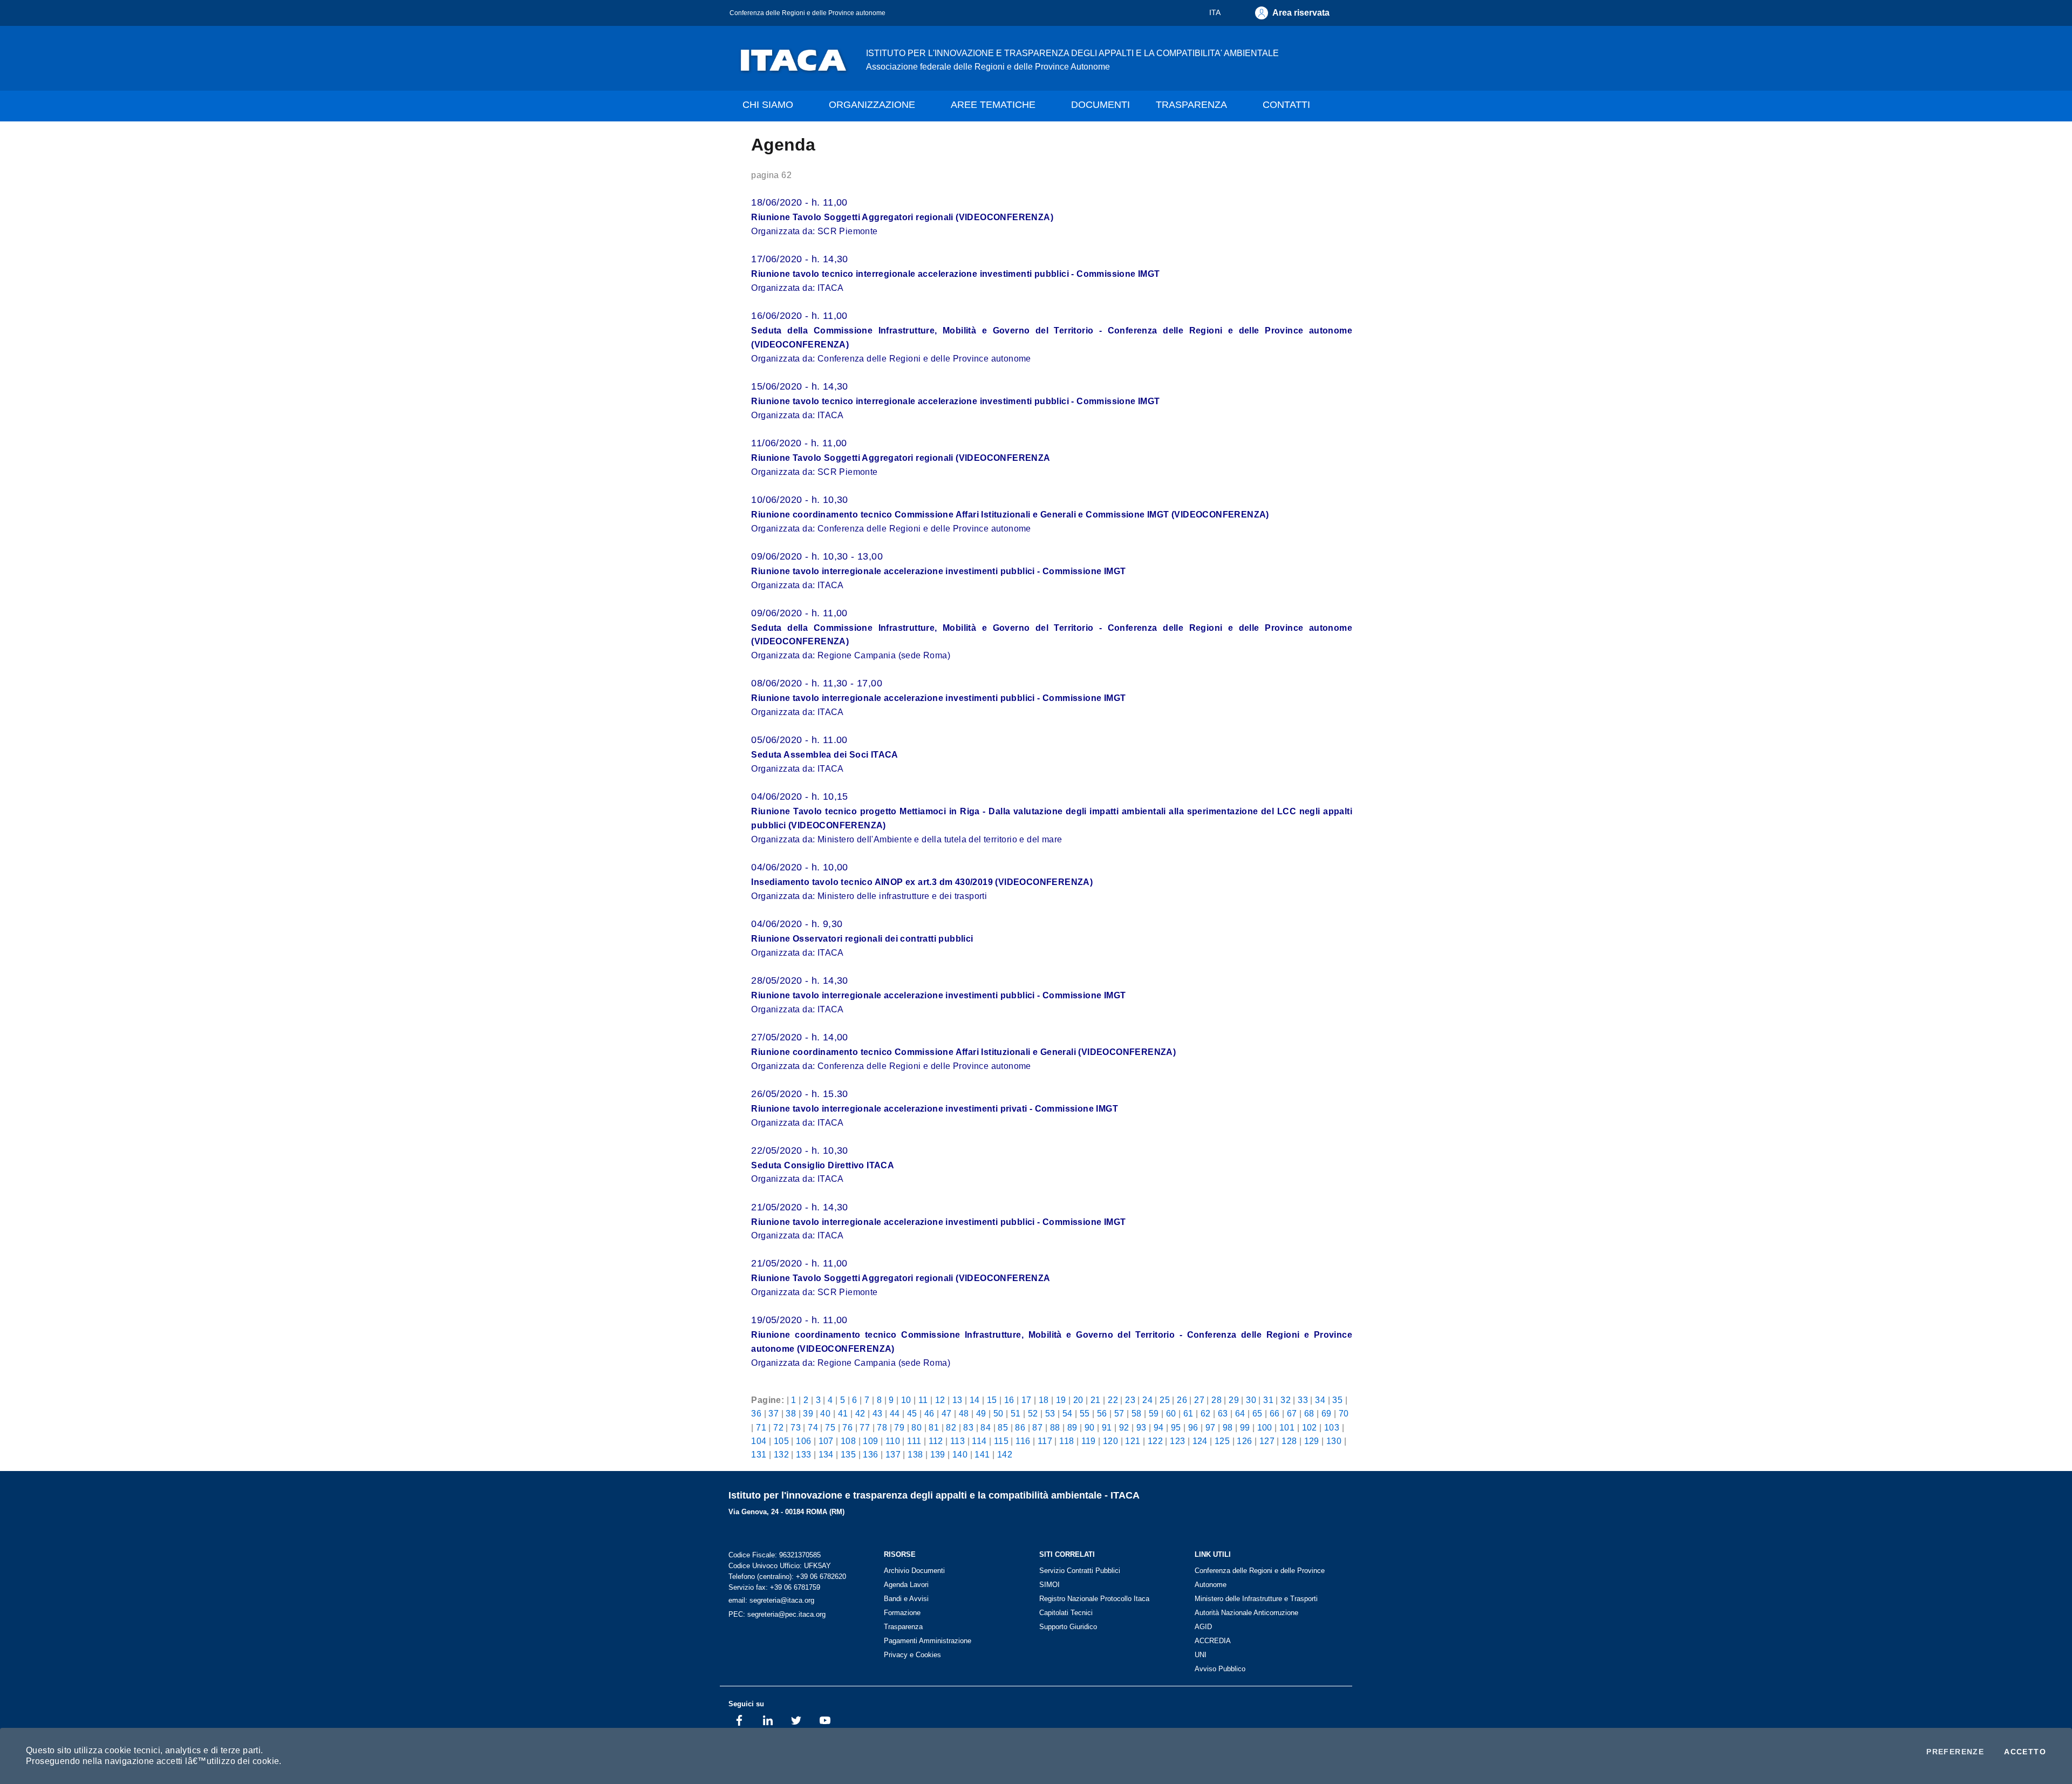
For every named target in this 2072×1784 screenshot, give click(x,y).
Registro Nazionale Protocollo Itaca (1094, 1599)
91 (1107, 1427)
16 (1009, 1400)
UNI (1201, 1655)
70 (1344, 1413)
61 (1188, 1413)
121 (1133, 1441)
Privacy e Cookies (912, 1655)
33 (1303, 1400)
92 (1124, 1427)
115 (1001, 1441)
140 (960, 1454)
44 (895, 1413)
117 (1045, 1441)
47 (947, 1413)
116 (1023, 1441)
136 (870, 1454)
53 (1050, 1413)
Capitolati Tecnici (1066, 1613)
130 (1334, 1441)
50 (998, 1413)
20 (1078, 1400)
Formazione (902, 1613)
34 (1320, 1400)
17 (1027, 1400)
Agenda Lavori (906, 1585)
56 (1102, 1413)
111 (914, 1441)
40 (825, 1413)
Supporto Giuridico (1068, 1627)
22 (1113, 1400)
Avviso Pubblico (1220, 1669)
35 (1337, 1400)
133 (803, 1454)
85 (1003, 1427)
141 (982, 1454)
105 (781, 1441)
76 (847, 1427)
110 (893, 1441)
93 (1141, 1427)
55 (1085, 1413)
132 (781, 1454)
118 (1066, 1441)
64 (1240, 1413)
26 (1182, 1400)
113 (957, 1441)
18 (1044, 1400)
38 (791, 1413)
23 (1130, 1400)
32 (1286, 1400)
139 (938, 1454)
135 (848, 1454)
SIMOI (1049, 1585)
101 (1287, 1427)
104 (759, 1441)
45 (912, 1413)
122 (1155, 1441)
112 (936, 1441)
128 (1289, 1441)
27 (1199, 1400)
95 (1176, 1427)
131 (759, 1454)
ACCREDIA (1213, 1641)
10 (906, 1400)
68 (1309, 1413)
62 (1206, 1413)
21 (1096, 1400)
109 (870, 1441)
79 (899, 1427)
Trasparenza (903, 1627)
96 (1193, 1427)
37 (773, 1413)
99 (1245, 1427)
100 (1265, 1427)
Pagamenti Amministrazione (928, 1641)
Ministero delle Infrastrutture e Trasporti (1256, 1599)
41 (843, 1413)
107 (826, 1441)
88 (1055, 1427)
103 (1332, 1427)
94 (1159, 1427)
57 (1119, 1413)
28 (1216, 1400)
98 (1228, 1427)
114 (979, 1441)
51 (1016, 1413)
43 (878, 1413)
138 (915, 1454)
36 (756, 1413)
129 (1312, 1441)
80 (916, 1427)
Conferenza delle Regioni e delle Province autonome (807, 13)
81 (934, 1427)
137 (893, 1454)
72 (778, 1427)
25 (1165, 1400)
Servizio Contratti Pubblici (1080, 1571)
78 (882, 1427)
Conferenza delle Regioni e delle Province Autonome (1260, 1578)
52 (1033, 1413)
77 (865, 1427)
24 (1147, 1400)
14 (975, 1400)
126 (1244, 1441)
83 (968, 1427)
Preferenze (1955, 1752)
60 (1171, 1413)
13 (957, 1400)
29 (1234, 1400)
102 (1310, 1427)
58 (1137, 1413)
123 (1177, 1441)
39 (808, 1413)
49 (981, 1413)
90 (1090, 1427)
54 (1068, 1413)
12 (940, 1400)
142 (1005, 1454)
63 (1223, 1413)
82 (951, 1427)
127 (1267, 1441)
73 (796, 1427)
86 (1020, 1427)
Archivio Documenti (914, 1571)
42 (860, 1413)
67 (1292, 1413)
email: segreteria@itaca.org (771, 1600)
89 (1072, 1427)
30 (1251, 1400)
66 (1275, 1413)
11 (923, 1400)
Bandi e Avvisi (906, 1599)
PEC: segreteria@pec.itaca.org (777, 1614)
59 (1154, 1413)
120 (1110, 1441)
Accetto (2025, 1752)
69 (1327, 1413)
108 (848, 1441)
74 (813, 1427)
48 (964, 1413)
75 (830, 1427)
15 (992, 1400)
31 (1268, 1400)
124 (1200, 1441)
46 (929, 1413)
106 (803, 1441)
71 (761, 1427)
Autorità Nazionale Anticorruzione (1246, 1613)
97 (1211, 1427)
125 (1222, 1441)
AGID (1203, 1627)
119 (1089, 1441)
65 (1257, 1413)
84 (986, 1427)
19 (1061, 1400)
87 (1037, 1427)
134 (826, 1454)
